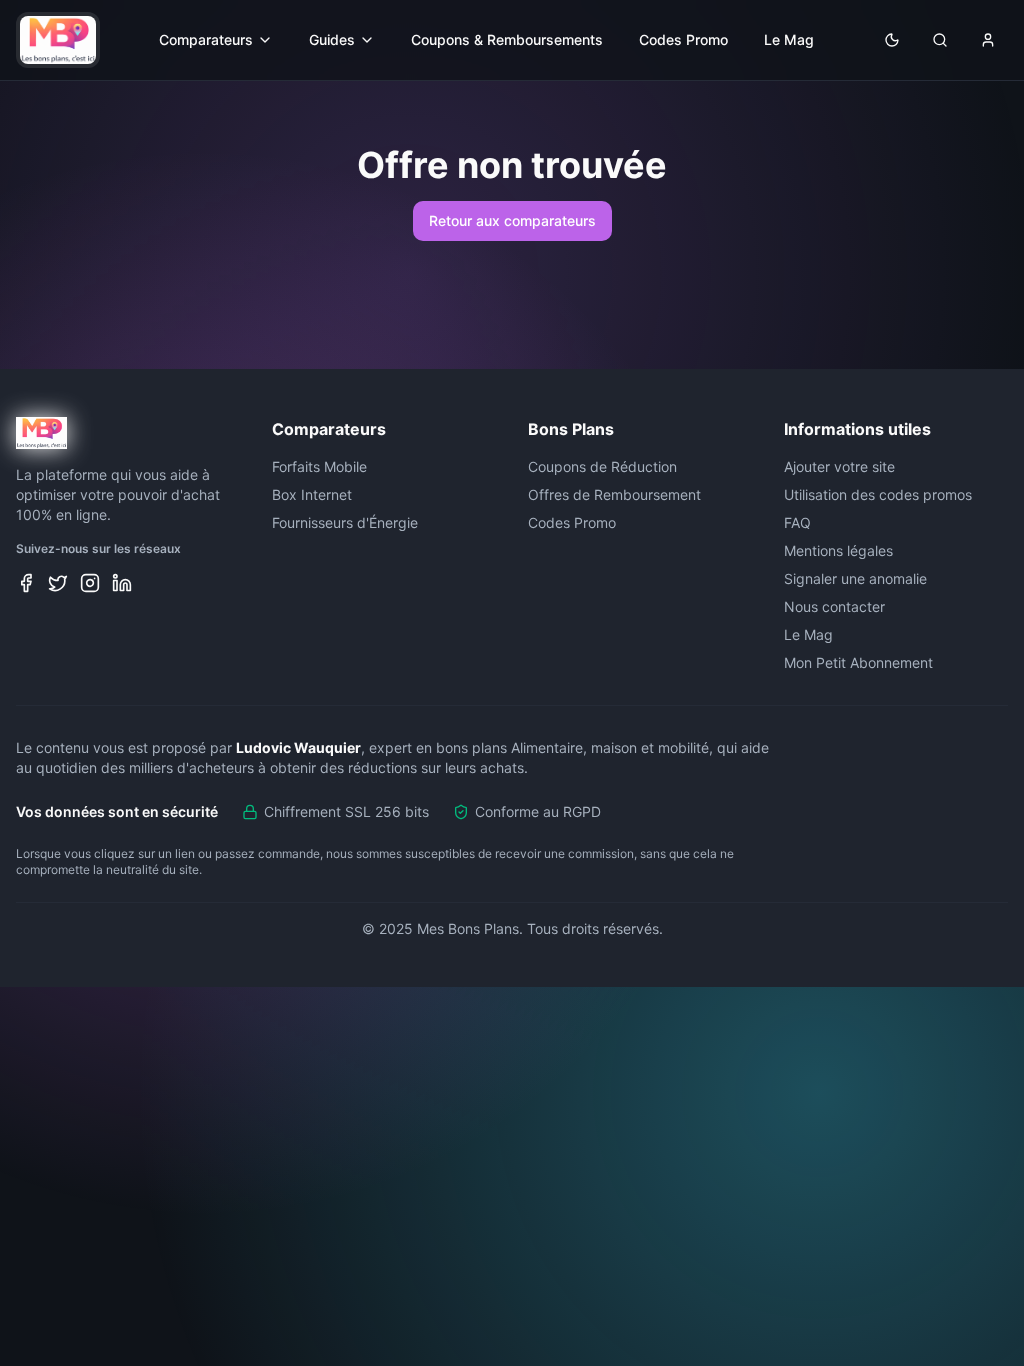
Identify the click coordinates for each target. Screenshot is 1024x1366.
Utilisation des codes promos (878, 494)
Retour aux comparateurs (512, 220)
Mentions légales (838, 550)
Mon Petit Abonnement (858, 662)
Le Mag (789, 39)
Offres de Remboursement (614, 494)
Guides (332, 39)
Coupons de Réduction (602, 466)
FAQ (797, 522)
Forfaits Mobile (319, 466)
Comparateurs (206, 39)
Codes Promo (683, 39)
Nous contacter (834, 606)
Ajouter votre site (839, 466)
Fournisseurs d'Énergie (345, 522)
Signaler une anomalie (855, 578)
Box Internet (312, 494)
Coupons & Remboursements (507, 39)
